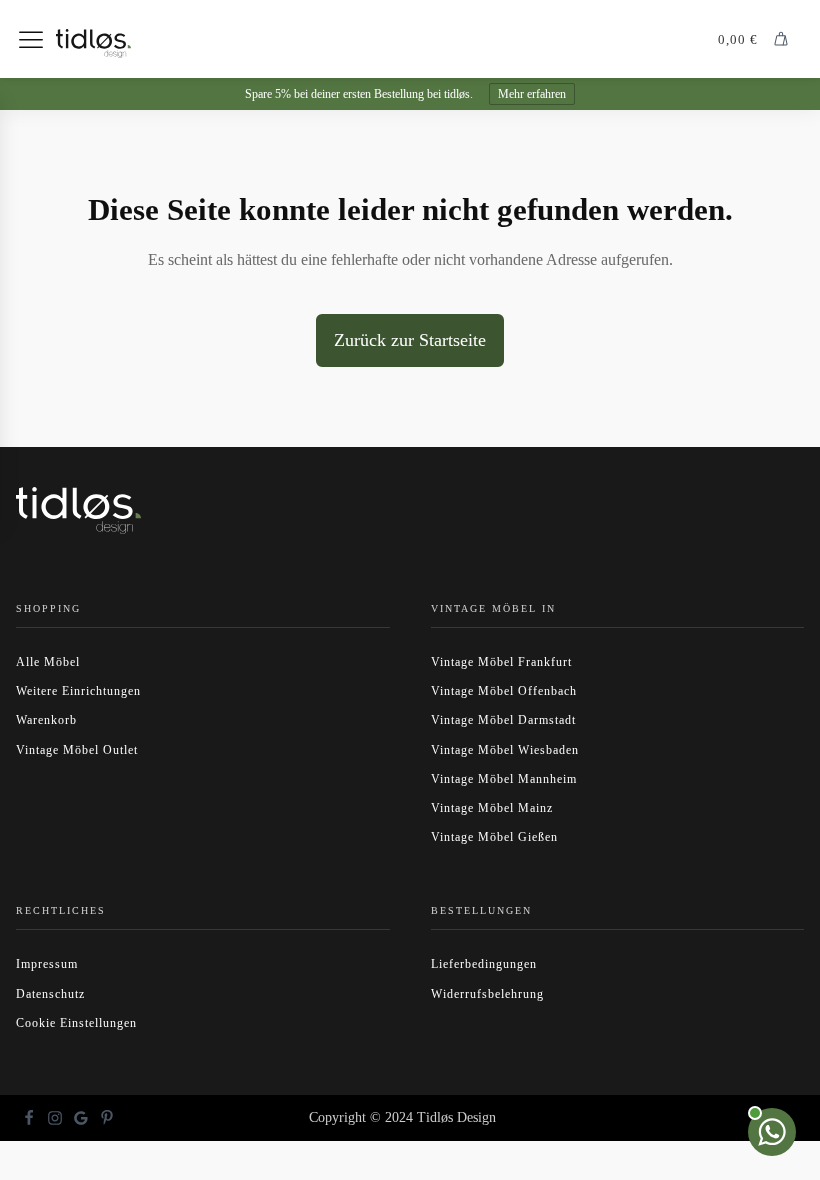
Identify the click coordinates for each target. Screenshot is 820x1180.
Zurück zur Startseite (410, 340)
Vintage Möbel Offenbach (504, 691)
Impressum (47, 964)
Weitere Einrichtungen (78, 691)
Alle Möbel (48, 662)
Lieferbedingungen (484, 964)
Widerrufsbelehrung (487, 994)
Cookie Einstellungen (76, 1023)
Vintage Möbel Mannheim (504, 779)
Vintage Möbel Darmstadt (503, 720)
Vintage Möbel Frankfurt (501, 662)
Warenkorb (46, 720)
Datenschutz (50, 994)
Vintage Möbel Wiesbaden (505, 750)
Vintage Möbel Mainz (492, 808)
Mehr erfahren (532, 94)
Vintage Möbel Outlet (77, 750)
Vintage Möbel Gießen (494, 837)
